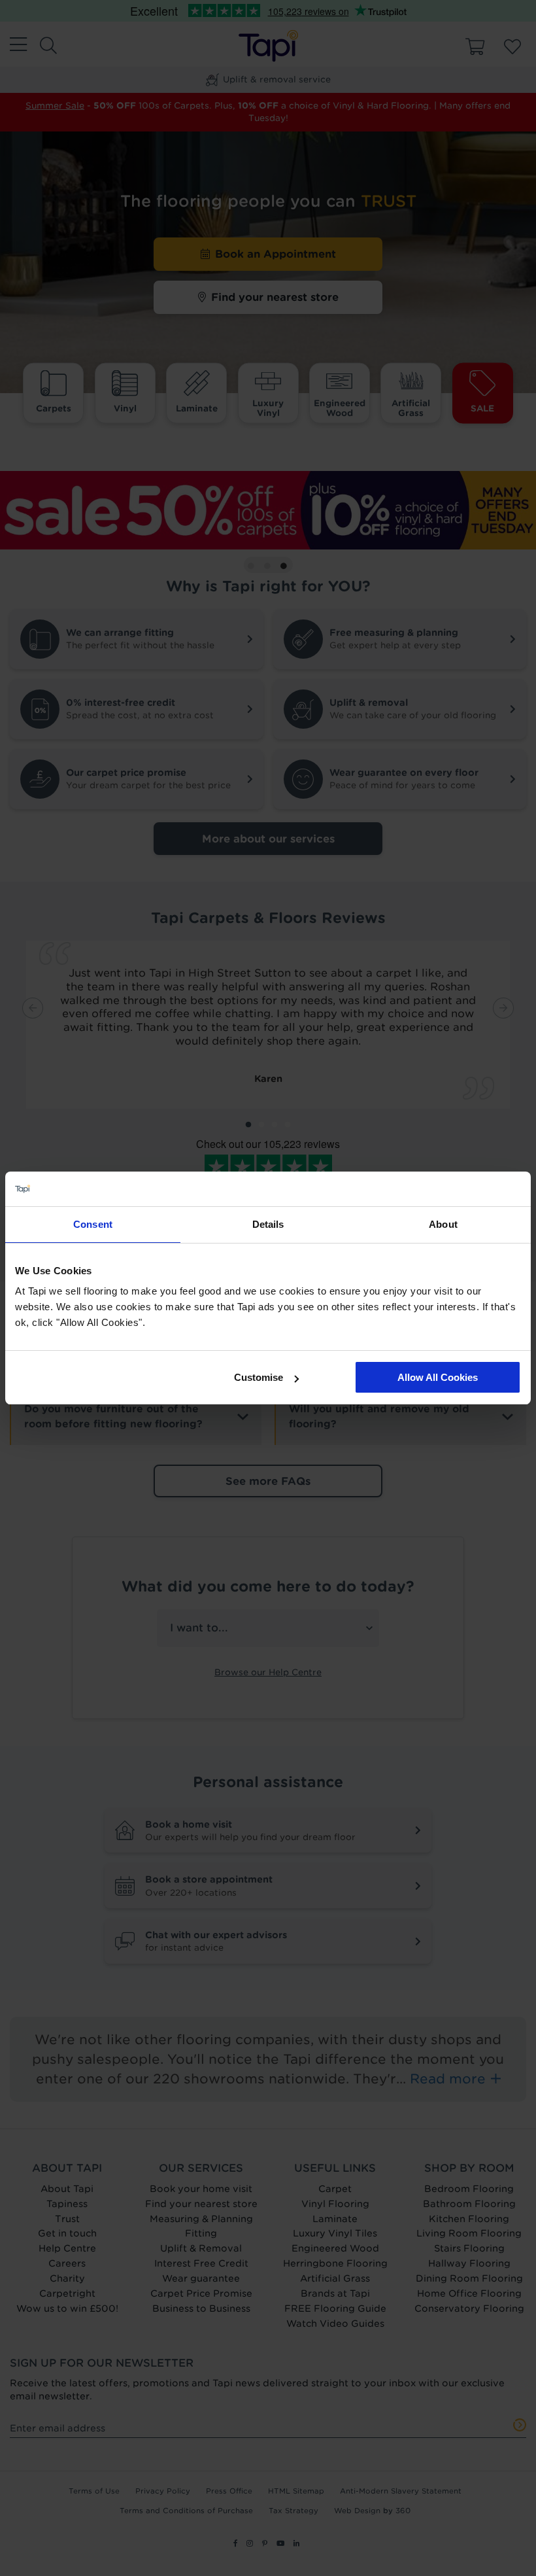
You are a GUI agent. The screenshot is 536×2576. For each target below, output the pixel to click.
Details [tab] (268, 1224)
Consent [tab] (93, 1224)
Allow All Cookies (438, 1377)
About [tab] (443, 1224)
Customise (259, 1377)
